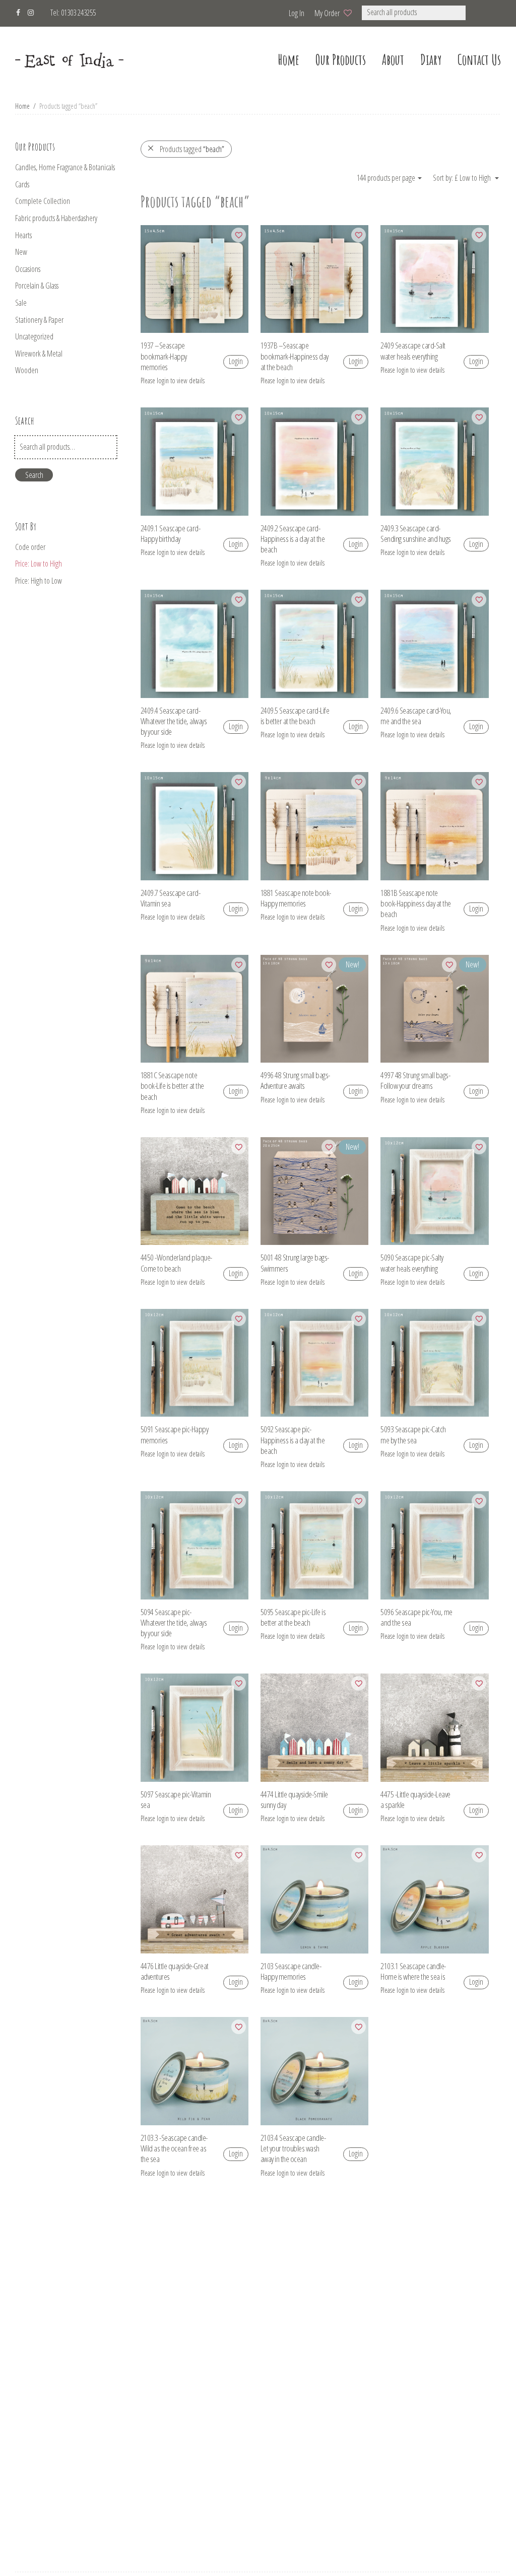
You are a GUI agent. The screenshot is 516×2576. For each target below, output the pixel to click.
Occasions (28, 269)
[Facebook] (18, 11)
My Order (327, 13)
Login (236, 361)
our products (341, 60)
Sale (21, 303)
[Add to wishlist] (239, 235)
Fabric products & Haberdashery (56, 218)
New (21, 252)
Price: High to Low (39, 581)
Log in (297, 13)
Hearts (23, 235)
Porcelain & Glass (37, 286)
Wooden (27, 370)
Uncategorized (34, 336)
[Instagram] (31, 11)
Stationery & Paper (39, 320)
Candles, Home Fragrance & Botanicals (65, 167)
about (393, 60)
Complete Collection (43, 201)
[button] (479, 13)
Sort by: (444, 178)
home (288, 60)
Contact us (479, 60)
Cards (22, 184)
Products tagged (192, 149)
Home (22, 106)
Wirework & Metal (39, 354)
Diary (431, 60)
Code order (30, 547)
